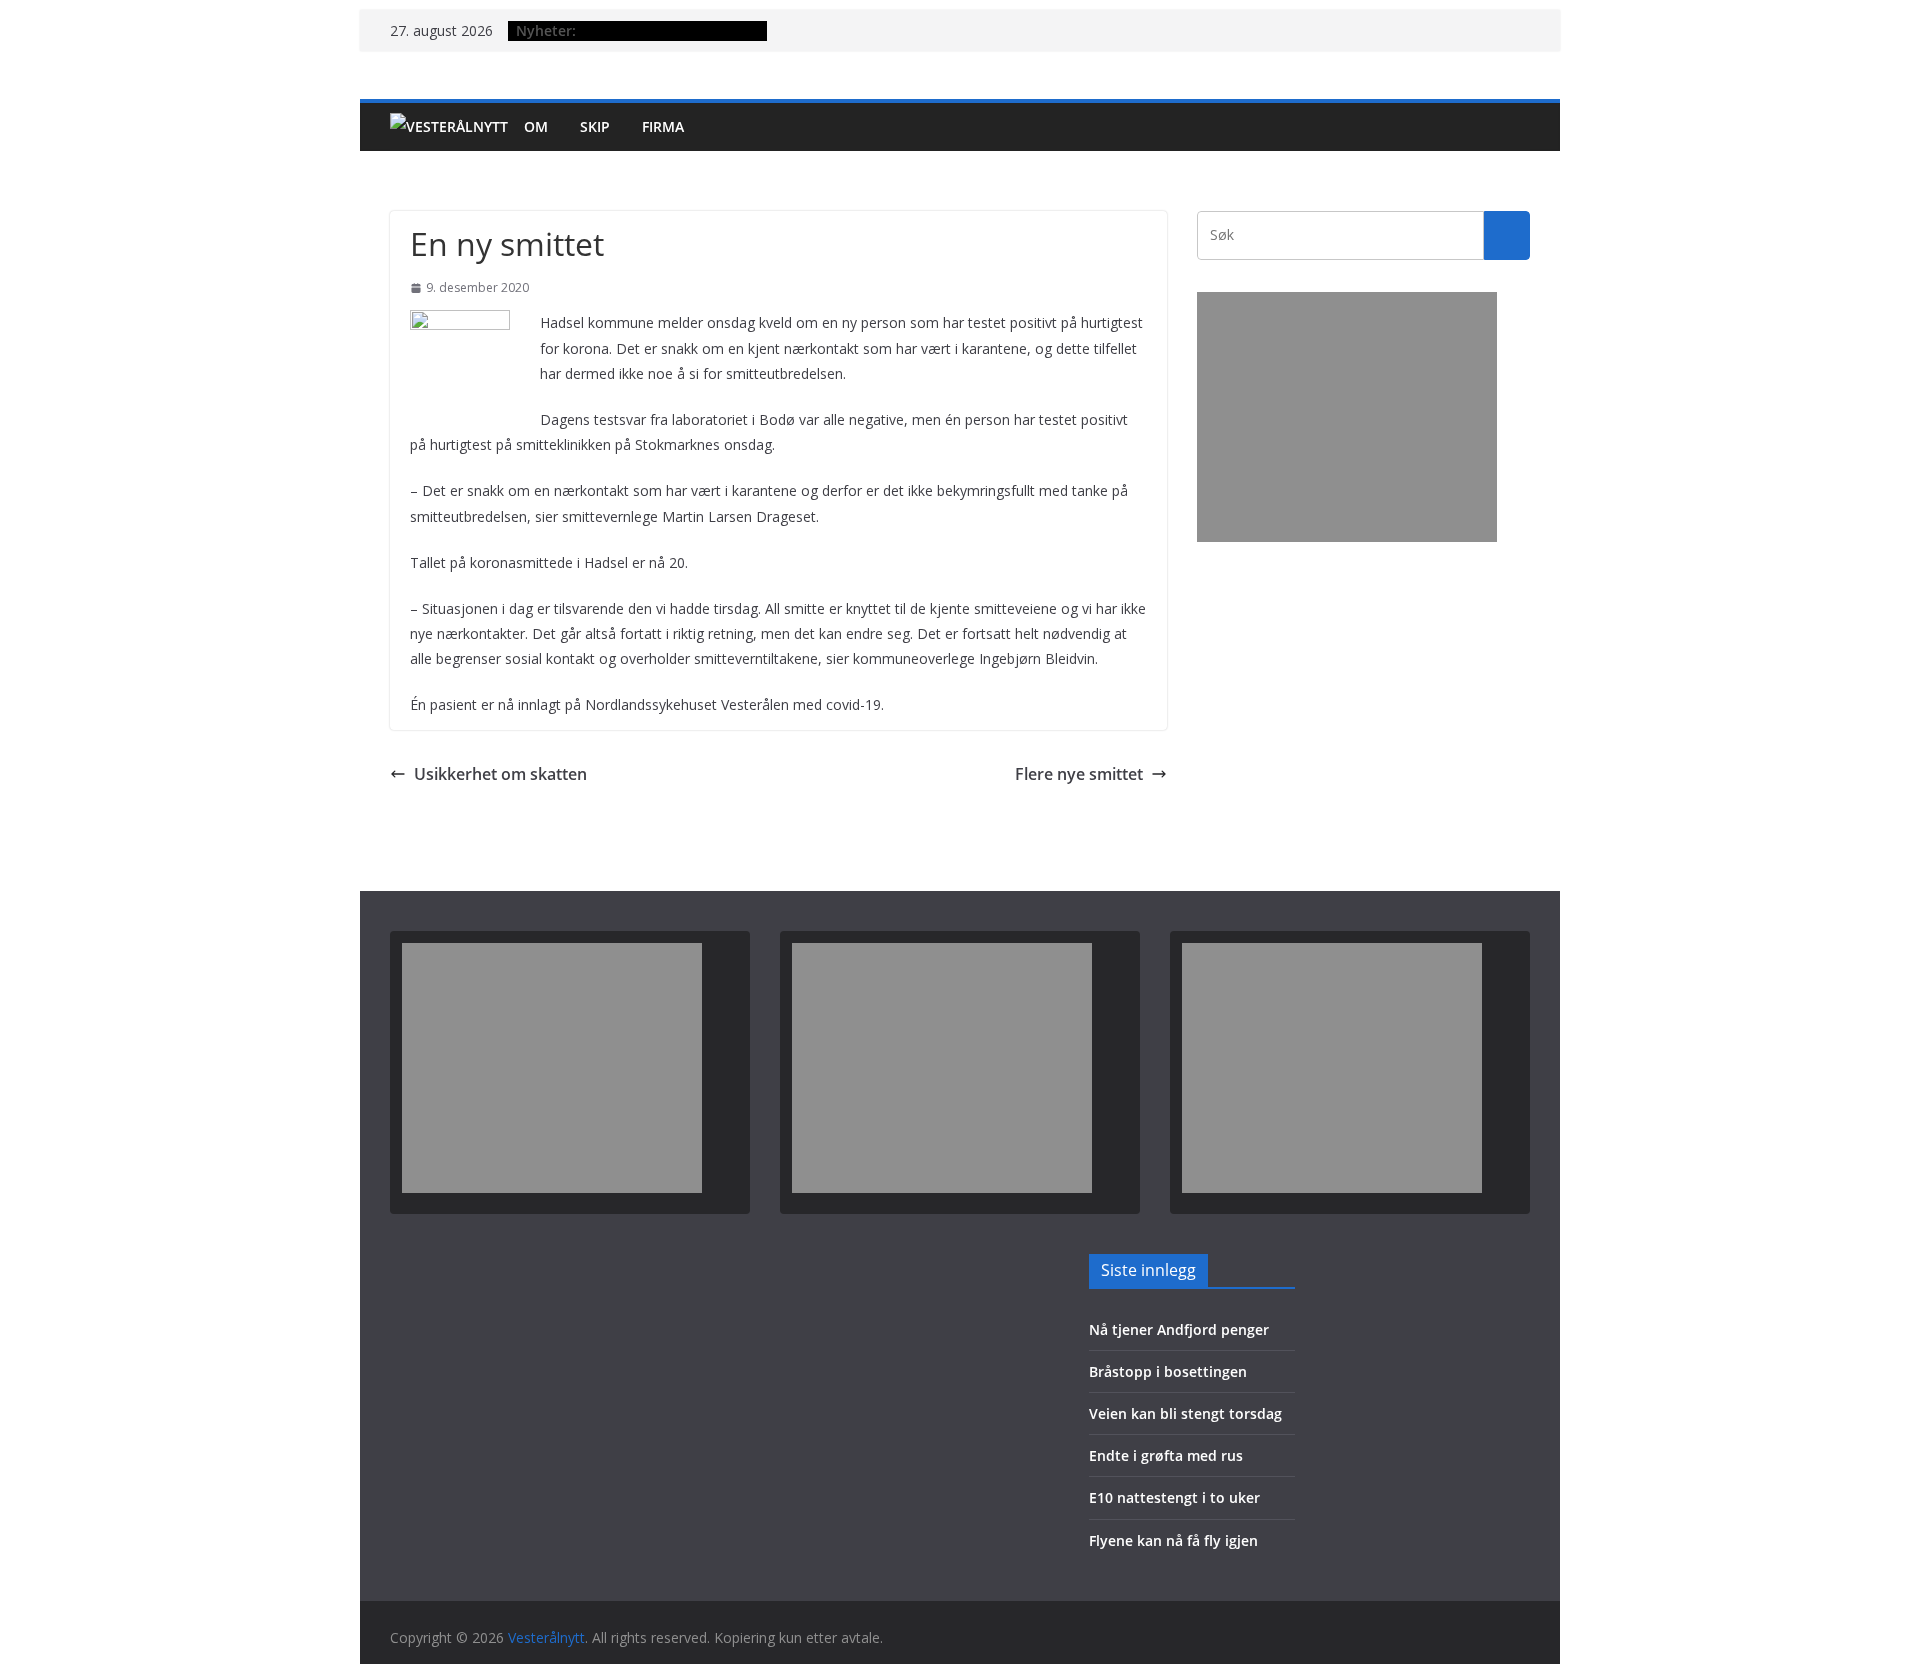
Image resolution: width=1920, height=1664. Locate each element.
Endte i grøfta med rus (1166, 1455)
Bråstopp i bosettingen (1168, 1371)
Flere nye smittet (1079, 774)
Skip (595, 126)
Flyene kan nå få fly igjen (1173, 1540)
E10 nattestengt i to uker (1174, 1497)
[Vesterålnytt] (449, 127)
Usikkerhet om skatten (500, 774)
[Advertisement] (1347, 417)
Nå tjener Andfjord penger (1179, 1329)
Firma (663, 126)
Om (536, 126)
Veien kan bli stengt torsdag (1185, 1413)
